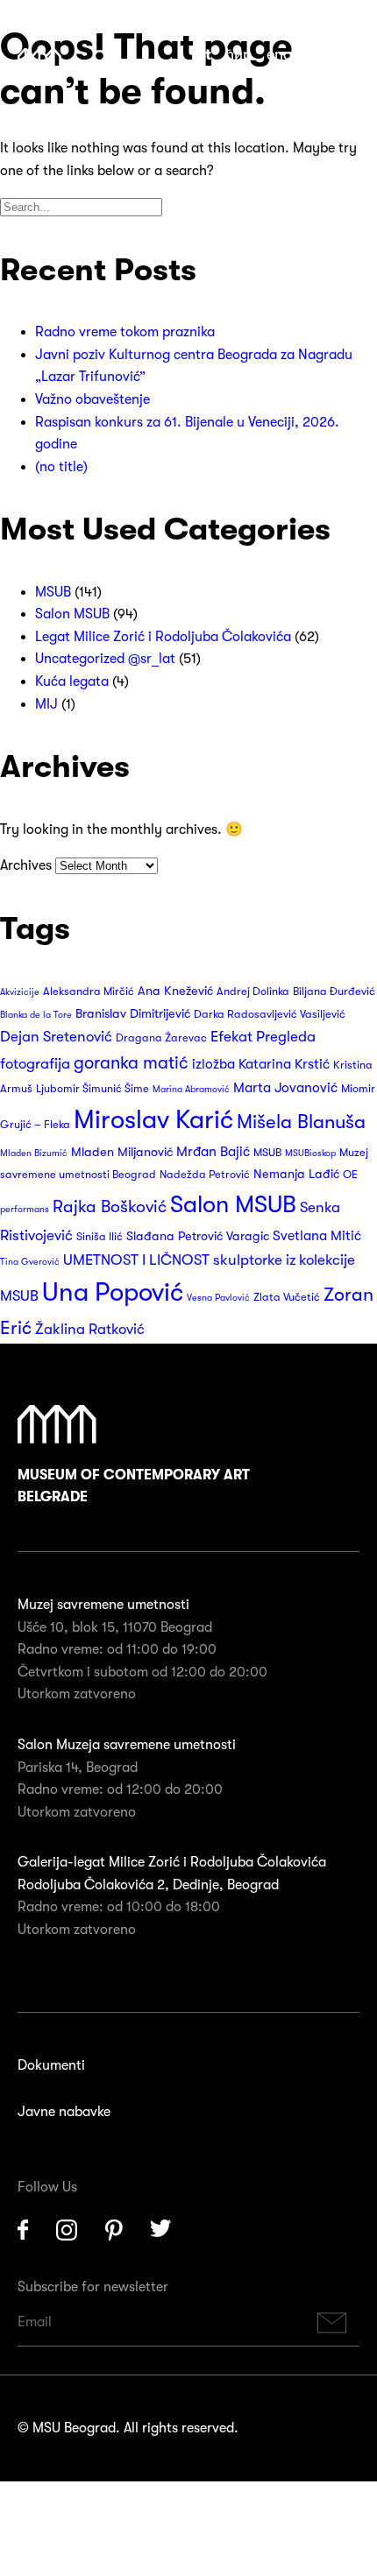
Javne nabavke (64, 2112)
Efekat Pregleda (263, 1037)
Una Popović (113, 1292)
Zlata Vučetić (287, 1297)
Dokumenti (51, 2065)
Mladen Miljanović (122, 1152)
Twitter (161, 2230)
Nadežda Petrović (205, 1175)
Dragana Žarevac (161, 1038)
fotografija (35, 1064)
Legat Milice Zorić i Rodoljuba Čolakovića (163, 637)
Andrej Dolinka (253, 992)
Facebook (23, 2230)
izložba (213, 1064)
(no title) (61, 467)
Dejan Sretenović (56, 1037)
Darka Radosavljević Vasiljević (270, 1014)
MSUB (53, 592)
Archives (26, 865)
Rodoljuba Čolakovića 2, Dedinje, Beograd (148, 1885)
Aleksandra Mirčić (89, 992)
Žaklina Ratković (90, 1329)
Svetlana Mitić (317, 1236)
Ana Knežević (175, 991)
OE (350, 1175)
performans (25, 1209)
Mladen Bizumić (34, 1153)
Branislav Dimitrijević (133, 1014)
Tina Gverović (30, 1262)
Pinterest (114, 2230)
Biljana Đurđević (334, 992)
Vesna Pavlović (218, 1298)
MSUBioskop (310, 1153)
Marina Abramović (191, 1089)
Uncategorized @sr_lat (105, 659)
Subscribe (332, 2322)
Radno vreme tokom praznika (125, 332)
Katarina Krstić (284, 1064)
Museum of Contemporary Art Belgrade (134, 1486)
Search (321, 56)
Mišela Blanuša (301, 1122)
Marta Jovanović (285, 1088)
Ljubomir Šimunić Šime (92, 1089)
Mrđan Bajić (213, 1152)
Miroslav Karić (153, 1120)
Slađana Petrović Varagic (198, 1236)
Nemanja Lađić (296, 1174)
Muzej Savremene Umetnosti (39, 59)
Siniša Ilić (100, 1237)
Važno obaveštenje (92, 399)
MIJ (46, 704)
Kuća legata (72, 681)
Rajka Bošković (110, 1207)
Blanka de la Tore (36, 1015)
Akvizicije (20, 992)
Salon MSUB (72, 614)
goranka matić (131, 1063)
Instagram (67, 2230)
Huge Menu (350, 56)
